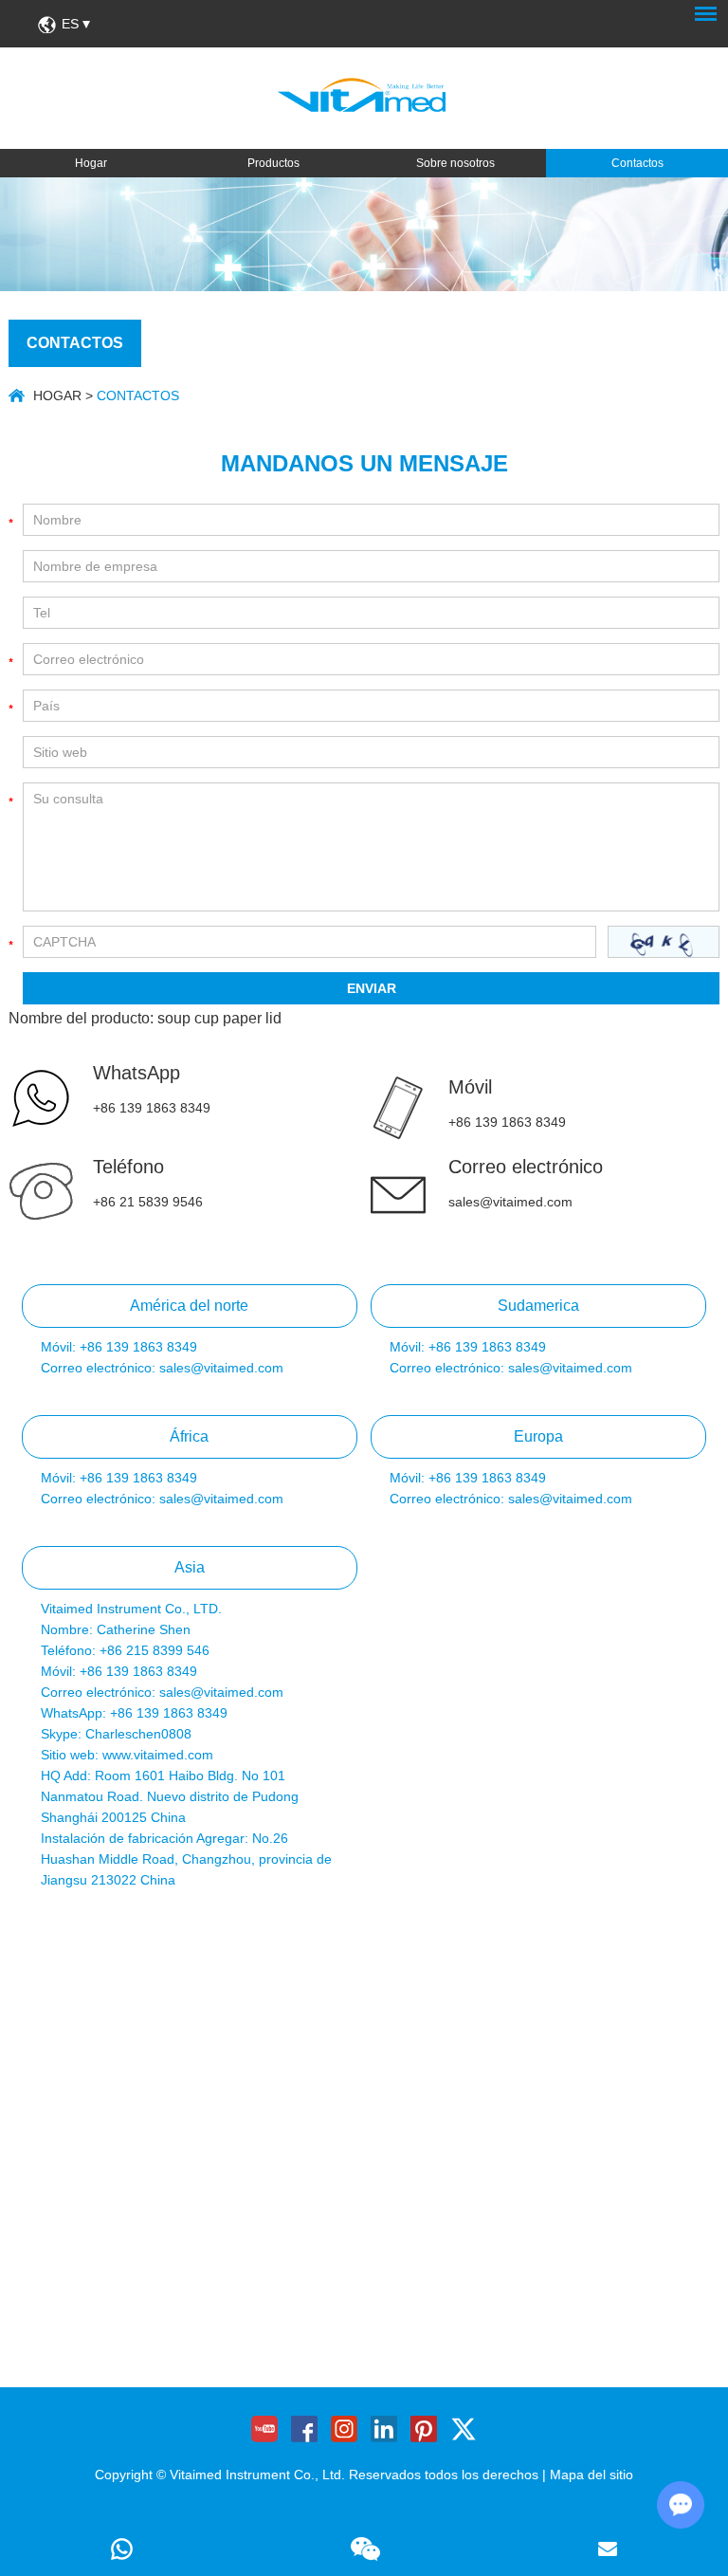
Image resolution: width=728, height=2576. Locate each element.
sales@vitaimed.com (510, 1202)
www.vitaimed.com (158, 1755)
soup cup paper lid (219, 1018)
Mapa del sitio (591, 2475)
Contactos (637, 163)
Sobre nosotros (455, 163)
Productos (273, 163)
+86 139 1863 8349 (152, 1108)
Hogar (91, 163)
